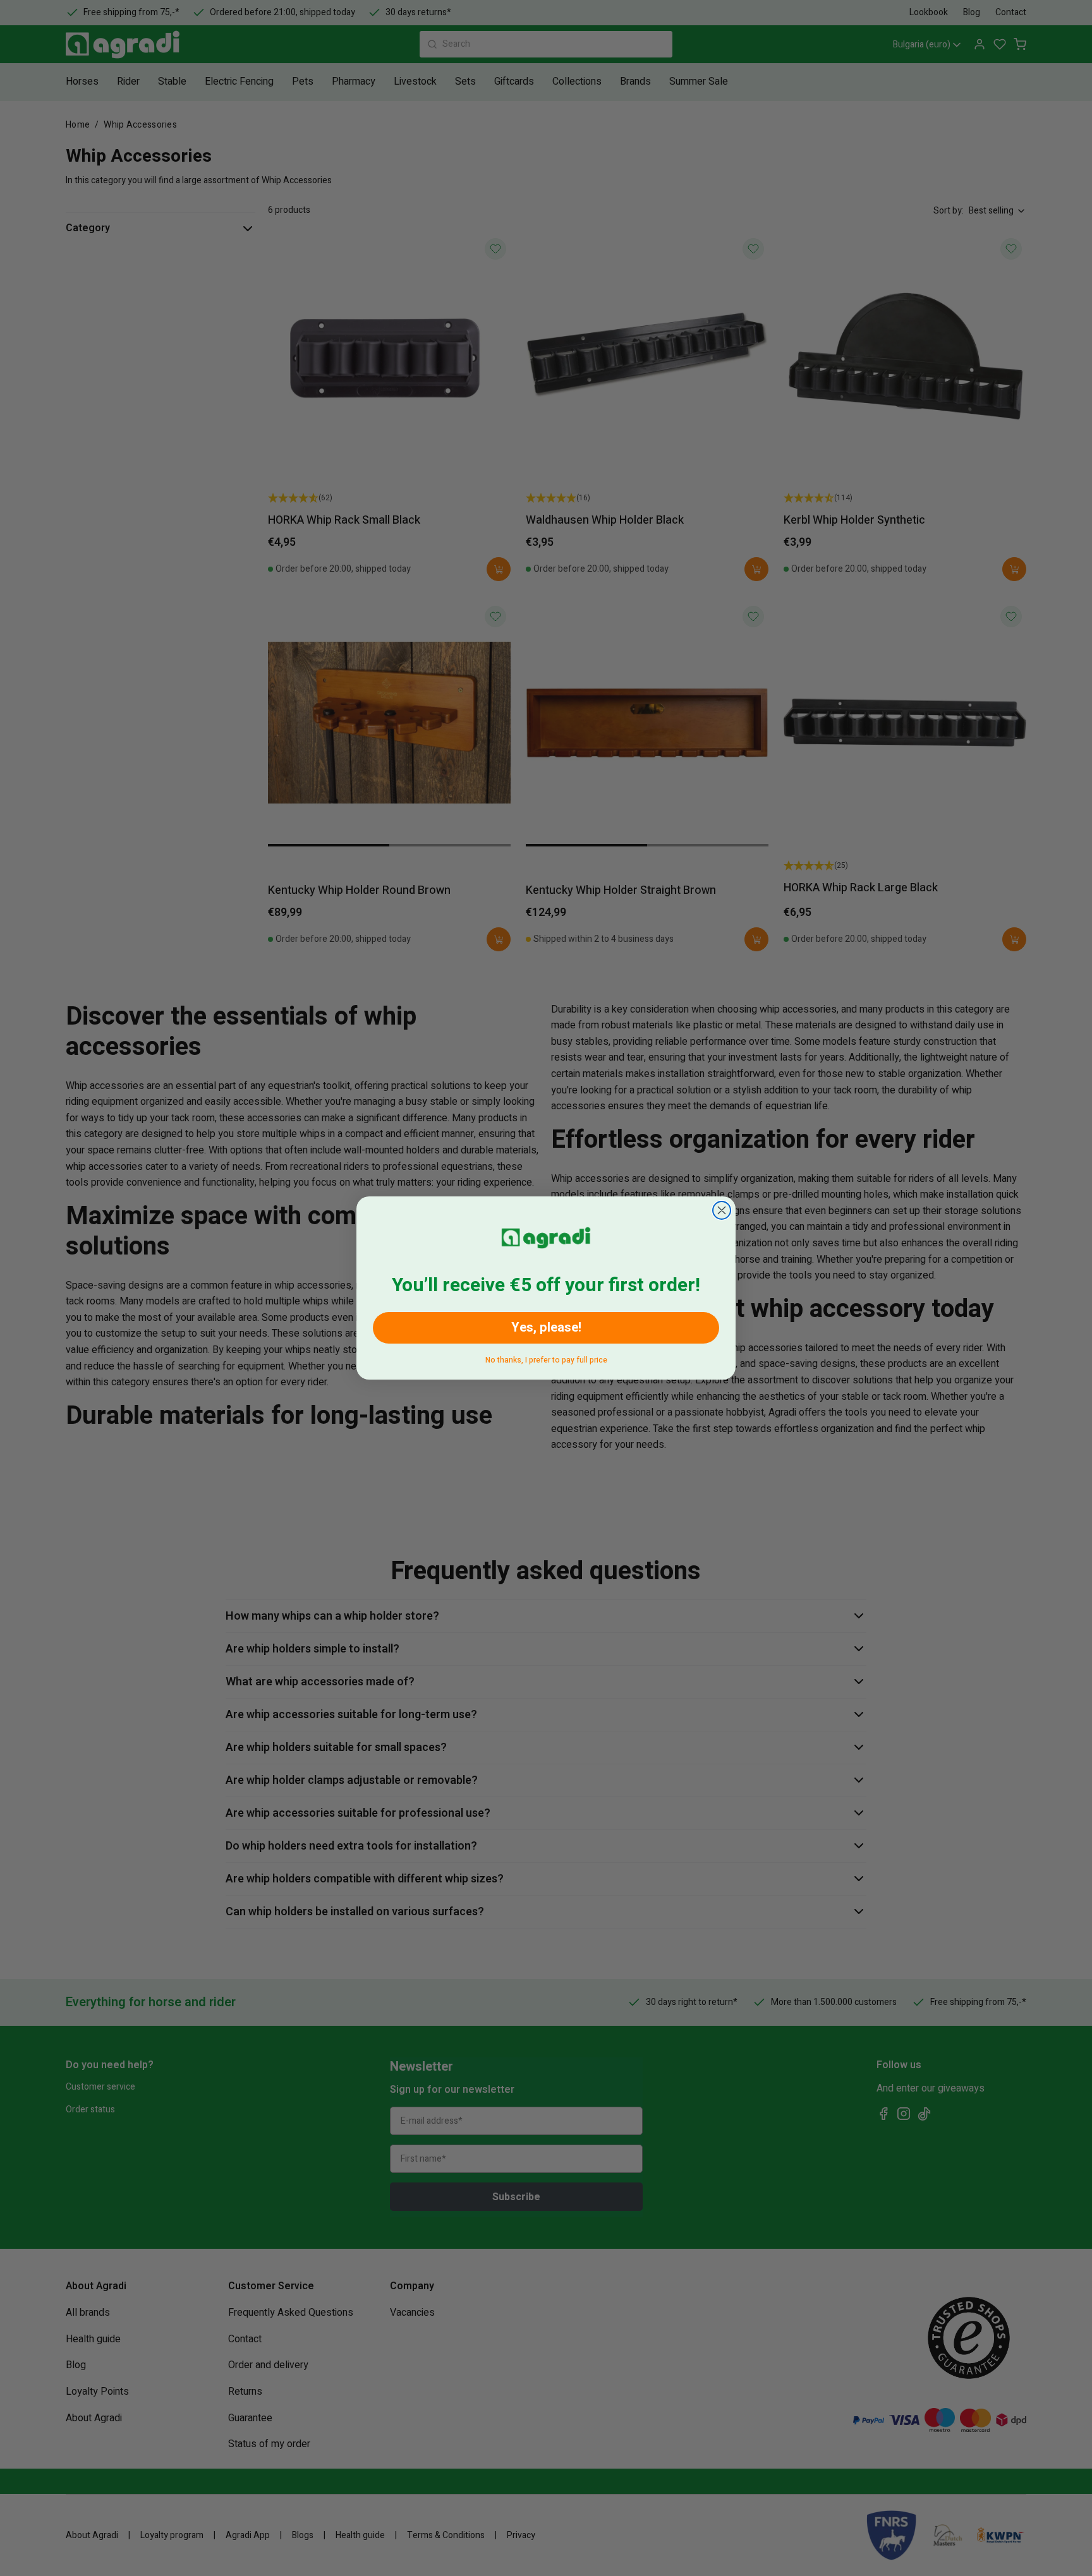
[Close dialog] (722, 1210)
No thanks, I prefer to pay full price (546, 1358)
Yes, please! (546, 1327)
